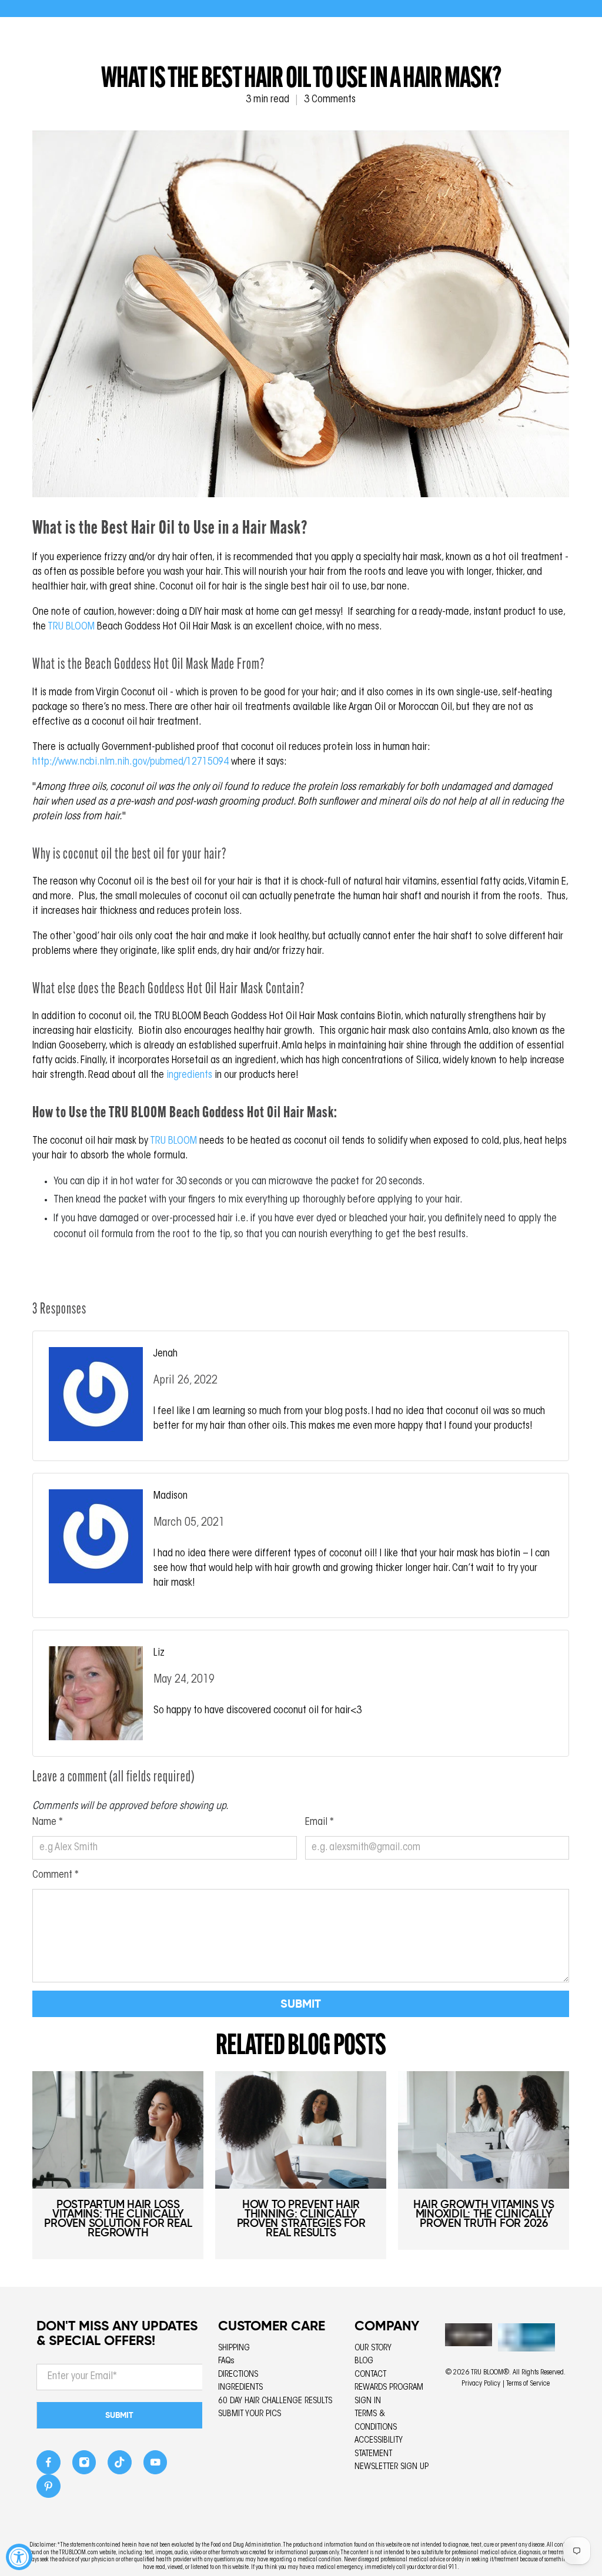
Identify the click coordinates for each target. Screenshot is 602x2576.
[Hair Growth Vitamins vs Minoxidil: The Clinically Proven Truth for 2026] (484, 2130)
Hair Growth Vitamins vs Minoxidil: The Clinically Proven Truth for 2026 (484, 2214)
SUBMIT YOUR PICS (250, 2414)
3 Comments (330, 100)
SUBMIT (119, 2415)
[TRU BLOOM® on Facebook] (49, 2466)
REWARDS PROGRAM (389, 2388)
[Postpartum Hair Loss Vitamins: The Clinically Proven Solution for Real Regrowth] (118, 2130)
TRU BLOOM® (490, 2373)
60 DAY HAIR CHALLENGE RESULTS (275, 2401)
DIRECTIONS (238, 2375)
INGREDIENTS (240, 2388)
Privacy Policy (481, 2384)
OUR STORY (373, 2348)
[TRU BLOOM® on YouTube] (155, 2466)
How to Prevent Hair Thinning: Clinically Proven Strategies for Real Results (301, 2218)
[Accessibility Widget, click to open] (19, 2557)
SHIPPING (234, 2348)
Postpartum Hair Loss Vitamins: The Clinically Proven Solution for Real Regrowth (118, 2218)
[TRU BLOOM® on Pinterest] (49, 2489)
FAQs (226, 2361)
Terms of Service (528, 2384)
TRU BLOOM (71, 627)
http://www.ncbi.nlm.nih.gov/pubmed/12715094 (131, 762)
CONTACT (370, 2375)
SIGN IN (368, 2401)
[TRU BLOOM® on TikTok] (120, 2466)
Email (320, 1823)
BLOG (364, 2361)
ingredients (189, 1076)
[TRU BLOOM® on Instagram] (84, 2466)
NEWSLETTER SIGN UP (392, 2467)
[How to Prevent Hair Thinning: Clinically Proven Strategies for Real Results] (301, 2130)
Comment (56, 1875)
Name (48, 1823)
